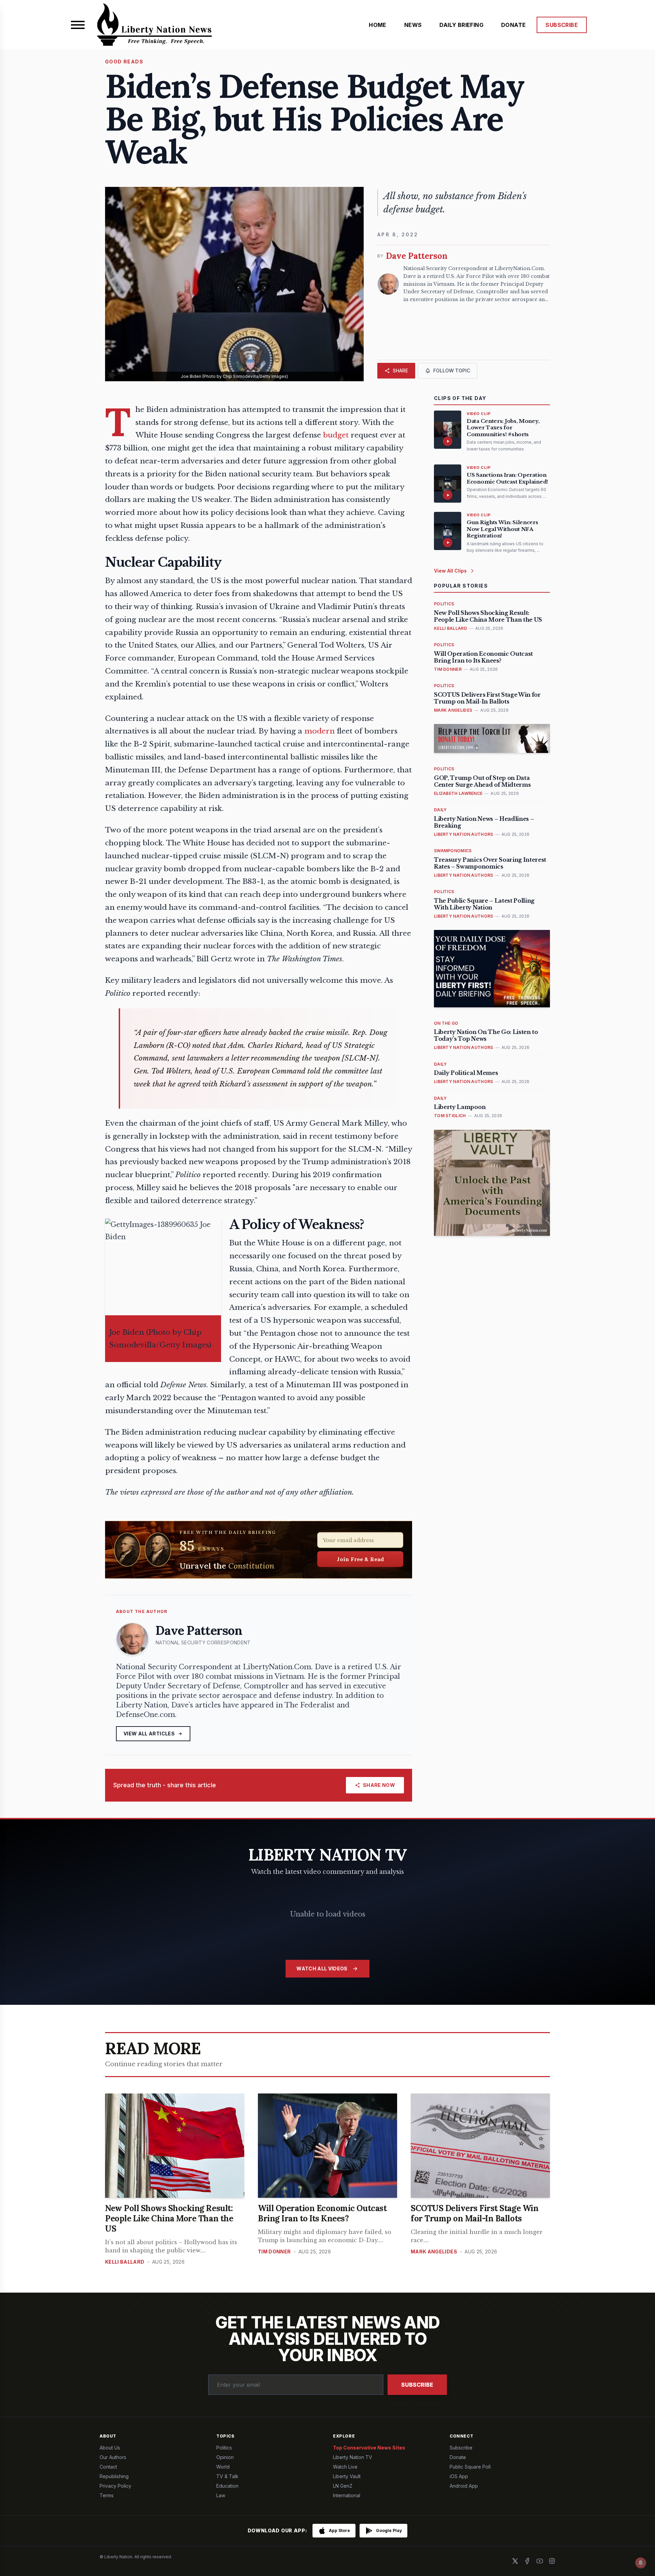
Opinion (225, 2457)
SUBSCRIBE (562, 25)
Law (221, 2495)
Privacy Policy (115, 2486)
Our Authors (113, 2457)
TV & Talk (227, 2476)
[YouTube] (540, 2561)
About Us (110, 2448)
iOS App (459, 2476)
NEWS (413, 25)
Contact (108, 2467)
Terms (107, 2495)
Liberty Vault (347, 2476)
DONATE (513, 25)
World (223, 2467)
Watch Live (345, 2467)
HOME (378, 25)
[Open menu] (78, 25)
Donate (458, 2457)
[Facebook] (527, 2561)
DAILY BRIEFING (461, 25)
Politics (224, 2448)
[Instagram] (552, 2561)
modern (319, 731)
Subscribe (417, 2385)
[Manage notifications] (641, 2563)
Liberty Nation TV (353, 2457)
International (347, 2495)
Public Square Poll (470, 2467)
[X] (515, 2561)
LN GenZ (343, 2486)
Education (227, 2486)
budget (336, 435)
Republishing (114, 2476)
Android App (464, 2486)
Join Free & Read (360, 1559)
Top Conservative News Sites (369, 2448)
